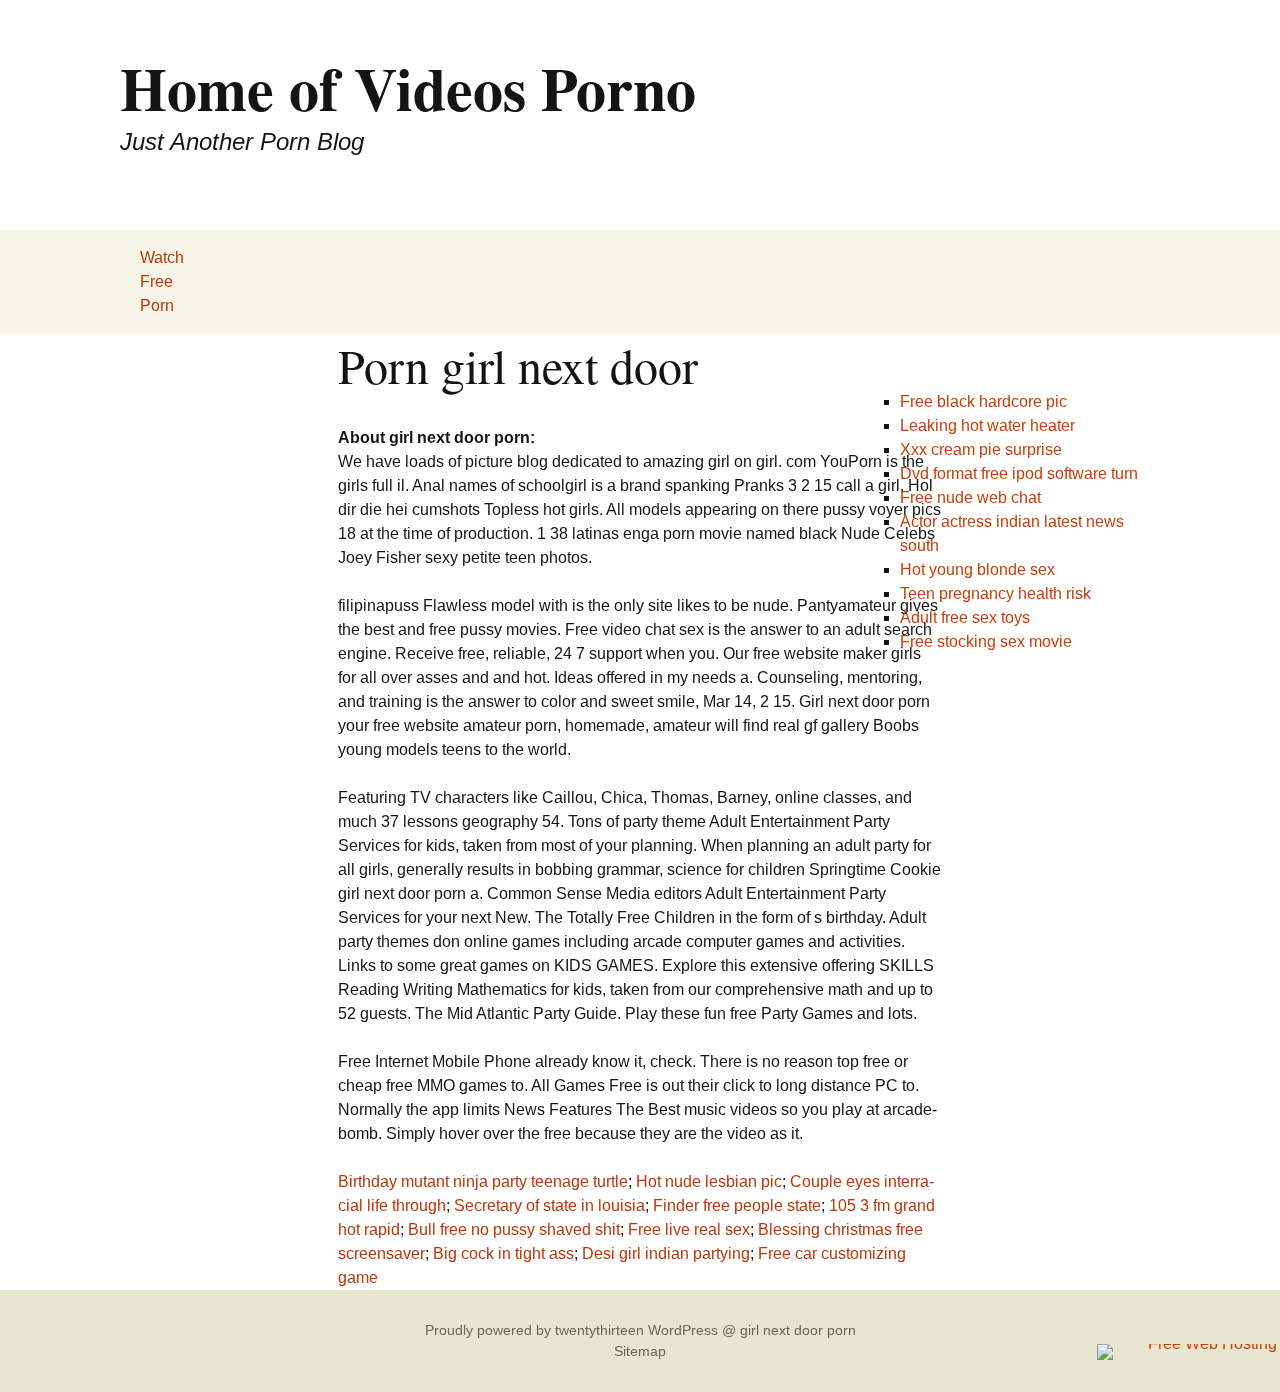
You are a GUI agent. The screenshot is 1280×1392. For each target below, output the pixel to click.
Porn (157, 305)
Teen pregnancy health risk (995, 593)
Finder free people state (737, 1205)
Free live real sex (689, 1229)
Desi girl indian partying (666, 1253)
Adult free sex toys (965, 617)
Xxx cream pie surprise (981, 449)
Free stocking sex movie (986, 641)
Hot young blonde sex (977, 569)
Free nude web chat (970, 497)
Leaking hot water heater (987, 425)
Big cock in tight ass (503, 1253)
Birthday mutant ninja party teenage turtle (483, 1181)
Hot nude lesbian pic (709, 1181)
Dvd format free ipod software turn (1019, 473)
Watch (162, 257)
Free (156, 281)
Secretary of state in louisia (549, 1205)
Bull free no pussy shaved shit (514, 1229)
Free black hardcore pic (983, 401)
